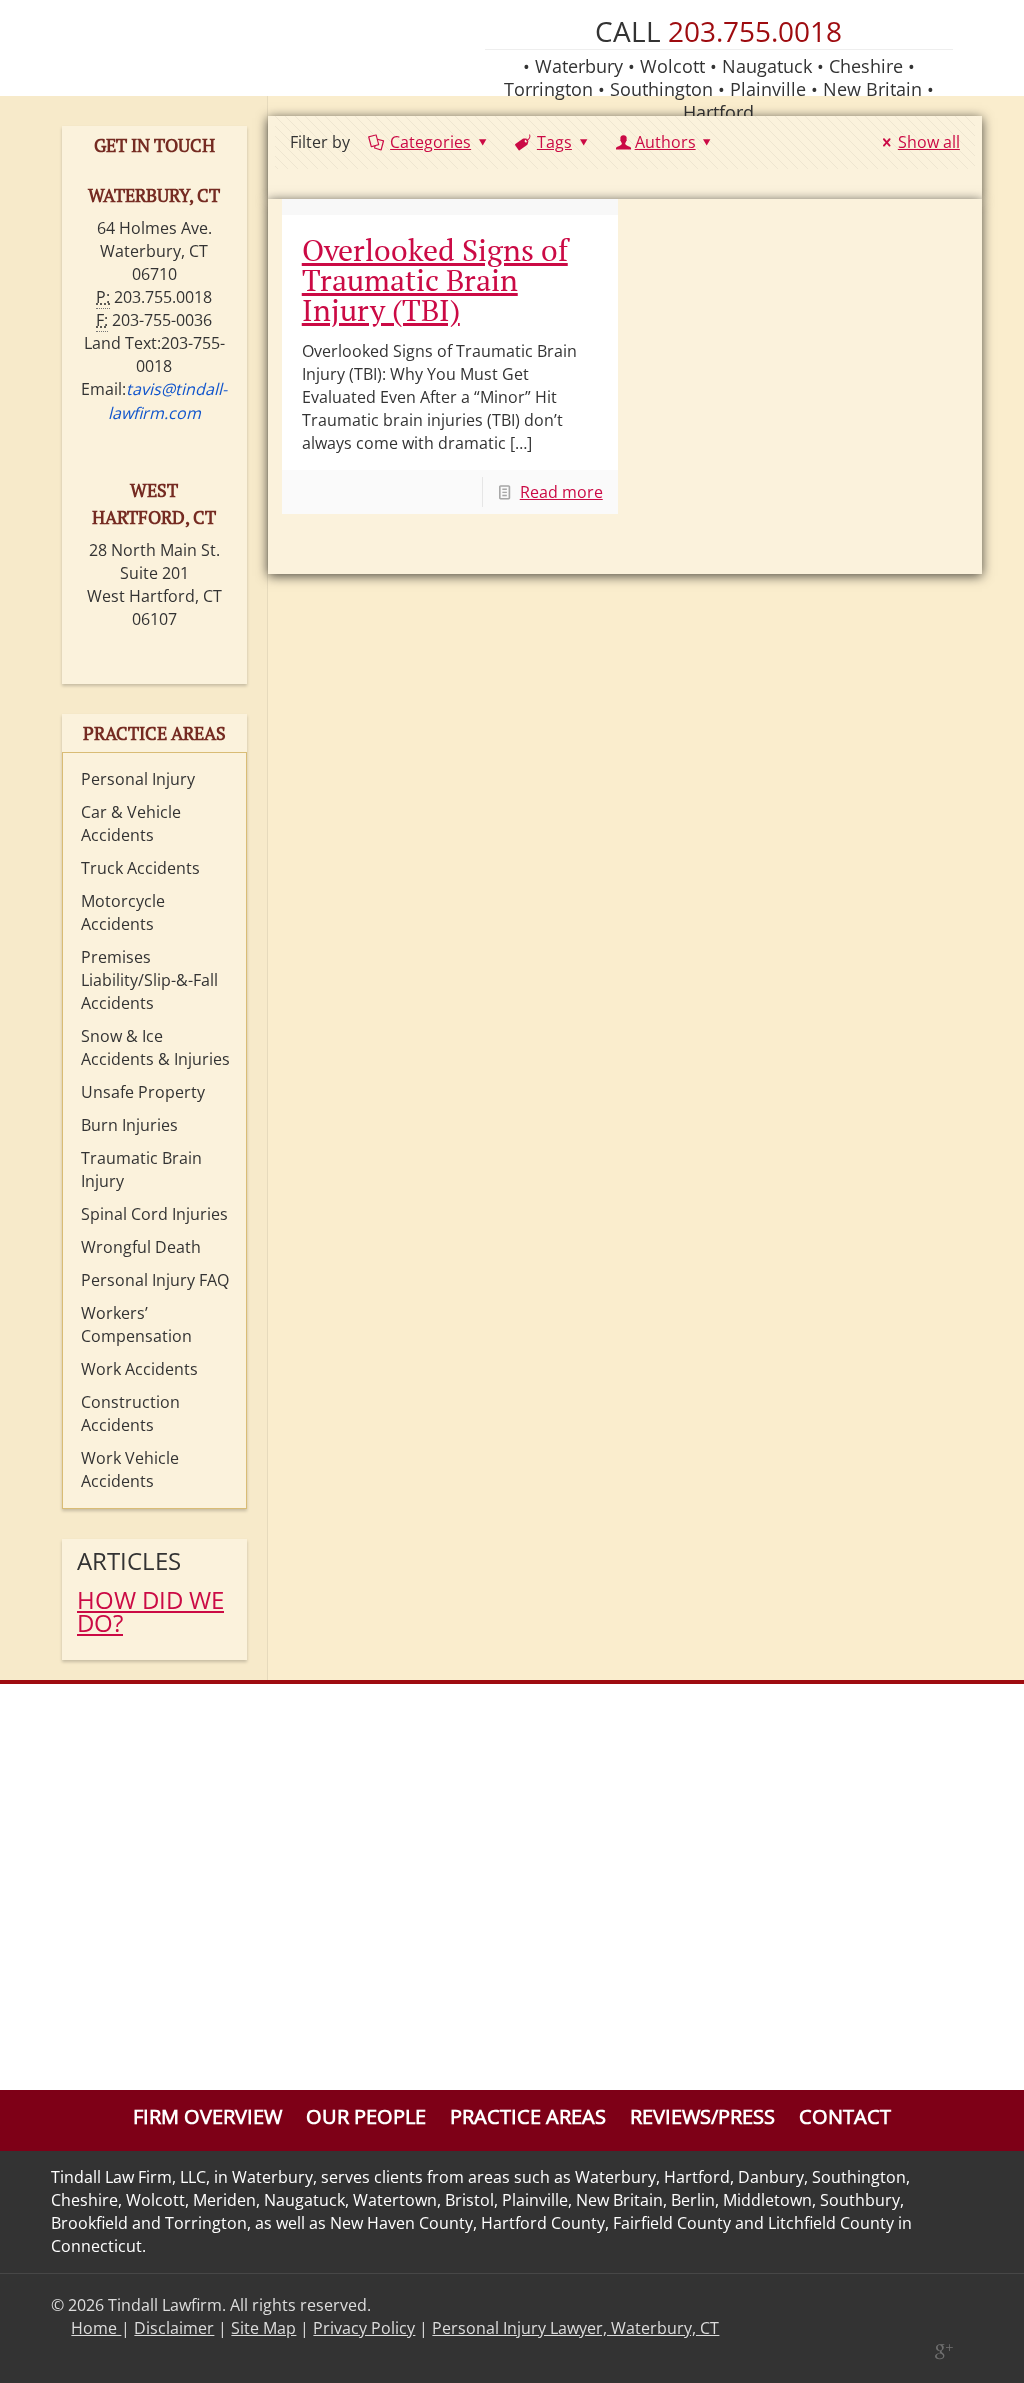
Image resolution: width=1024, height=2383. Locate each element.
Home (96, 2328)
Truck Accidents (140, 868)
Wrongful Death (141, 1247)
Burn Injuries (129, 1125)
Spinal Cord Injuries (154, 1214)
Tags (554, 142)
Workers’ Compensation (136, 1324)
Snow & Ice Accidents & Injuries (155, 1047)
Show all (928, 142)
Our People (366, 2116)
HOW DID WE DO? (150, 1611)
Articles (129, 1560)
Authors (665, 142)
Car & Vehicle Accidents (131, 823)
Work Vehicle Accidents (130, 1469)
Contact (845, 2116)
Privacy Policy (364, 2328)
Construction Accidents (130, 1413)
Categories (430, 142)
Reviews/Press (702, 2116)
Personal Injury (138, 779)
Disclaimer (174, 2328)
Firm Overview (207, 2116)
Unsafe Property (143, 1092)
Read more (561, 492)
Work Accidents (139, 1369)
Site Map (263, 2328)
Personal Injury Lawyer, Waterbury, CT (575, 2328)
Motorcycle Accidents (123, 912)
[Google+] (942, 2351)
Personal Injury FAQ (155, 1280)
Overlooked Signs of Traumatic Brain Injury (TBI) (435, 280)
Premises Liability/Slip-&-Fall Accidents (149, 980)
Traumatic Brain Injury (141, 1169)
